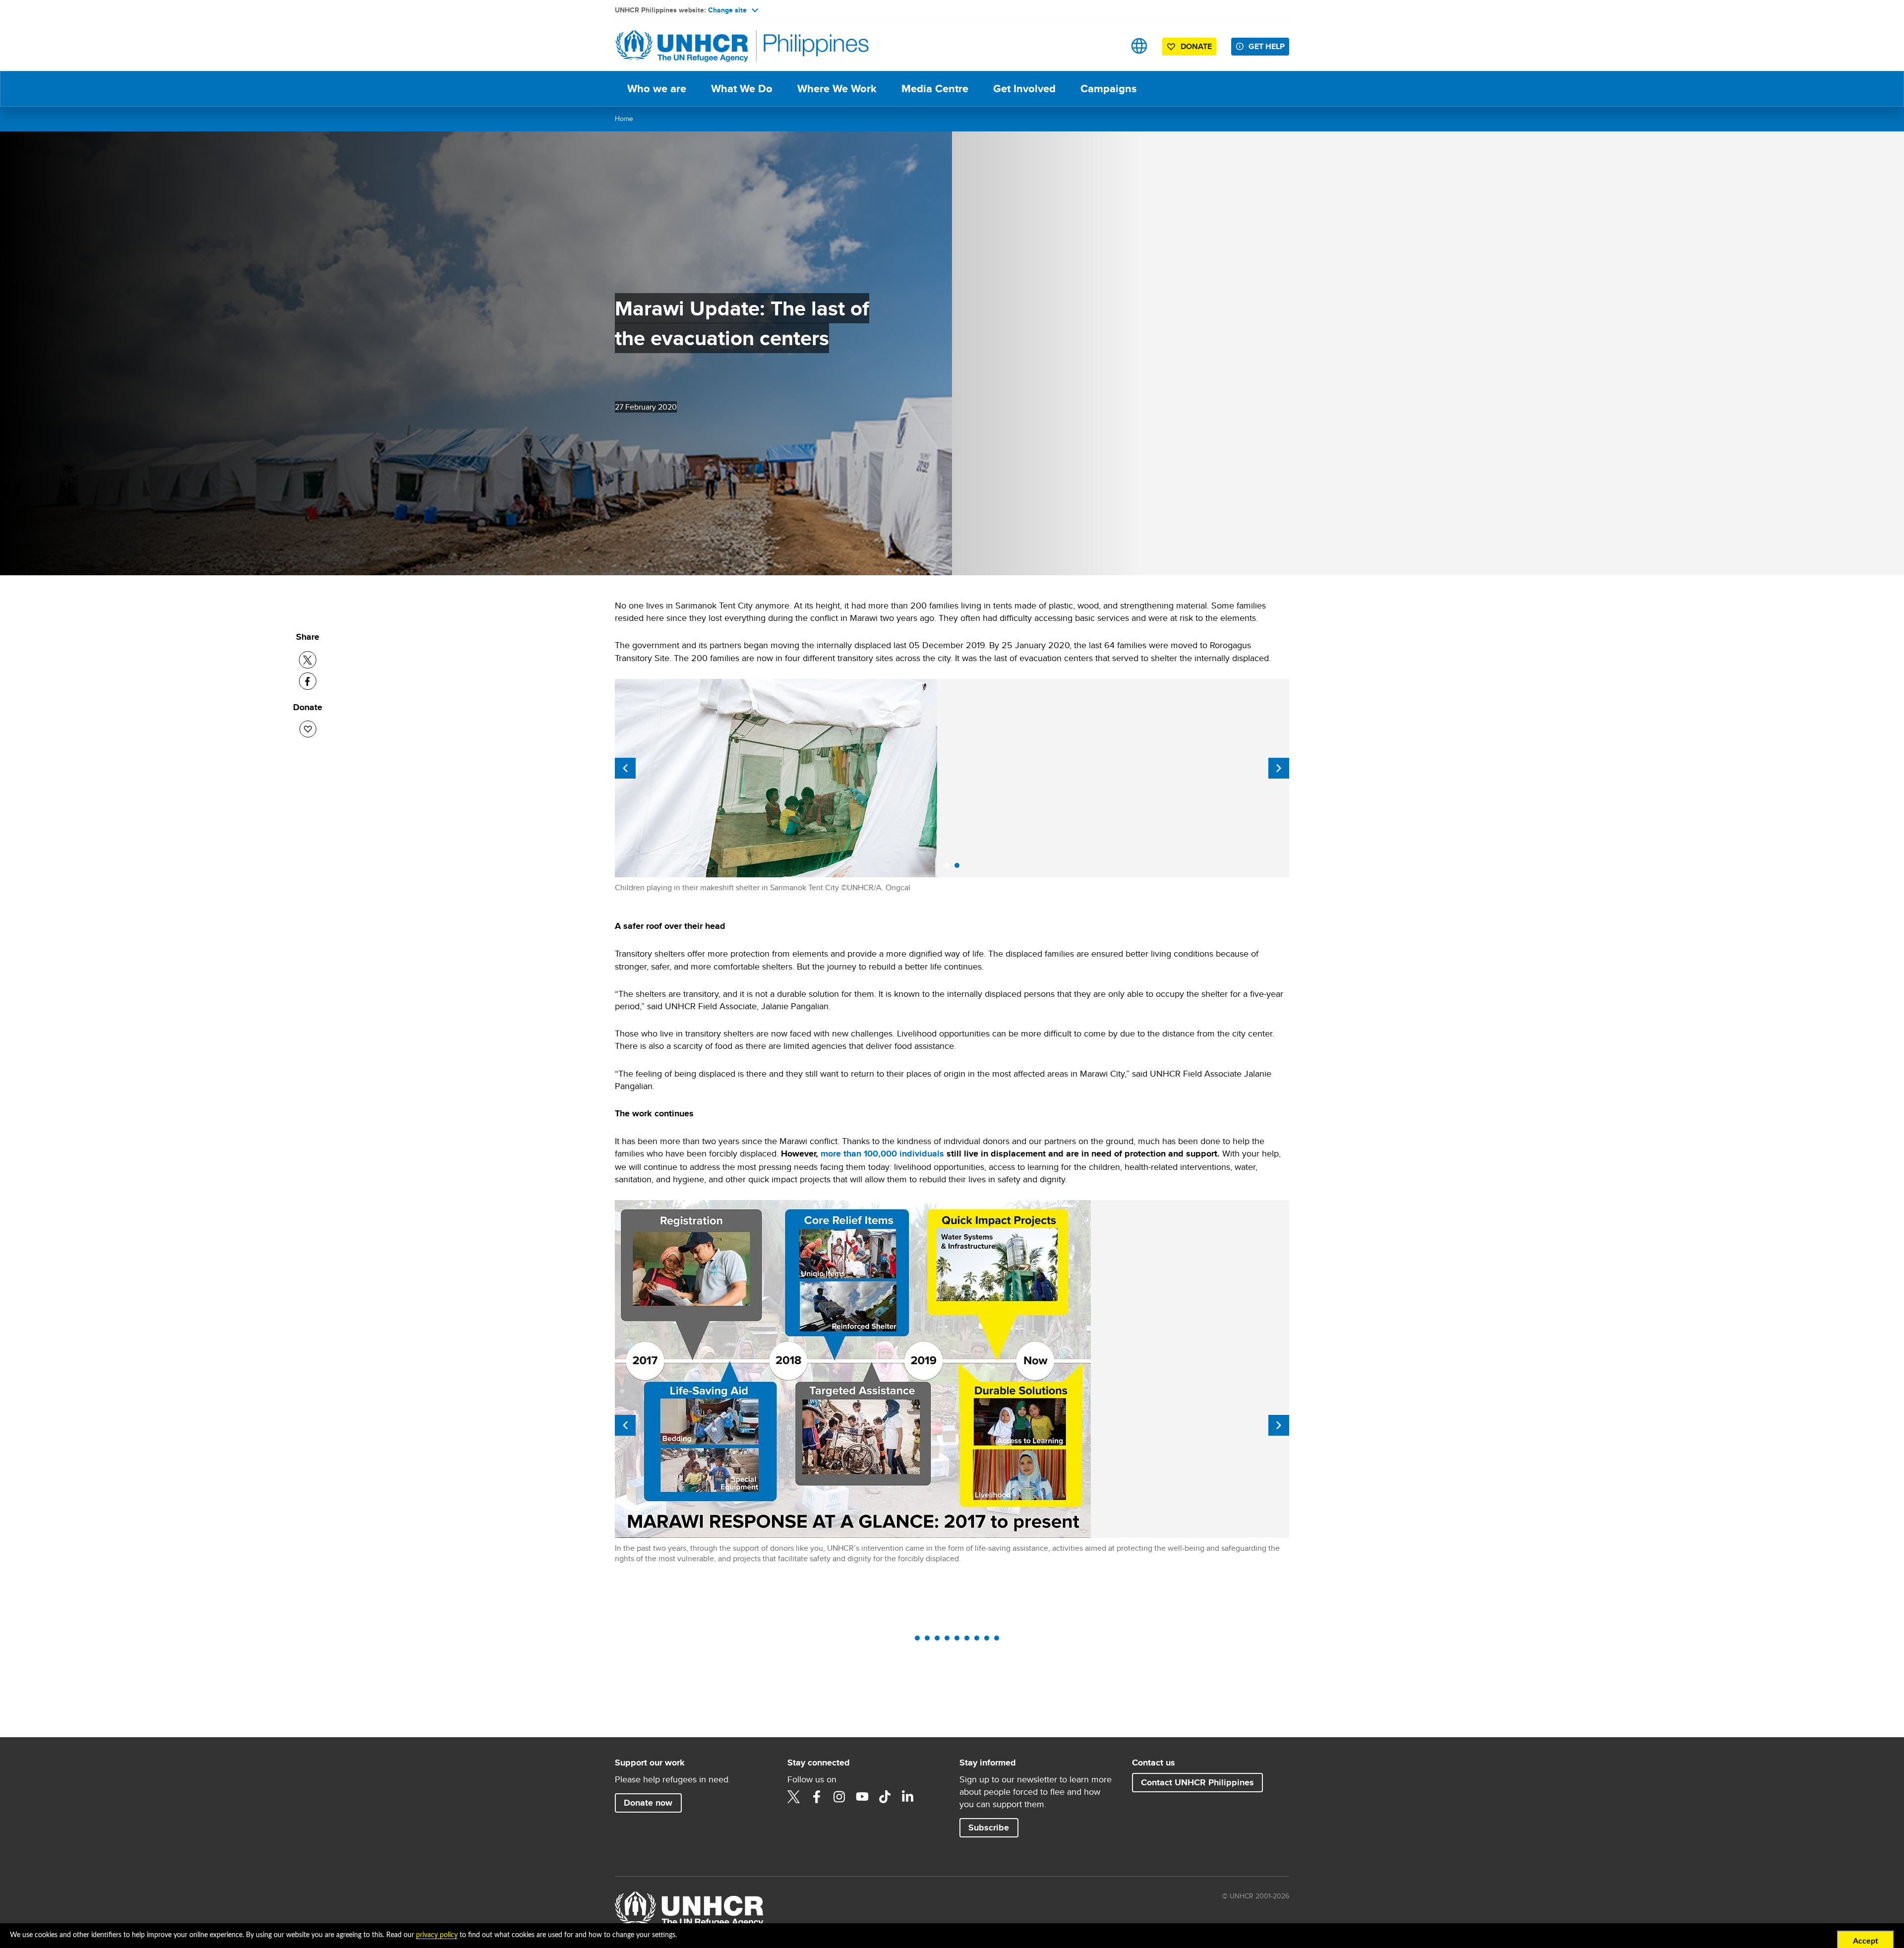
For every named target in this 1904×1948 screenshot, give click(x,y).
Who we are (657, 89)
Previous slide (625, 768)
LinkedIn (908, 1797)
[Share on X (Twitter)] (308, 660)
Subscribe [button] (989, 1827)
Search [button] (1108, 46)
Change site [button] (727, 10)
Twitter (794, 1797)
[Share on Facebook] (308, 681)
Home (624, 119)
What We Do (742, 89)
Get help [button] (1267, 46)
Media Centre (935, 89)
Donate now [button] (653, 1802)
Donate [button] (1191, 48)
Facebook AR (817, 1797)
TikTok (885, 1797)
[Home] (684, 46)
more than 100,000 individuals (882, 1154)
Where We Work (837, 89)
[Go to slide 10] (999, 1641)
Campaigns (1108, 89)
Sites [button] (1139, 46)
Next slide (1279, 768)
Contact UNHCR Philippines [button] (1197, 1782)
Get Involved (1024, 89)
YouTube (862, 1797)
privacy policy (437, 1935)
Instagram (839, 1797)
